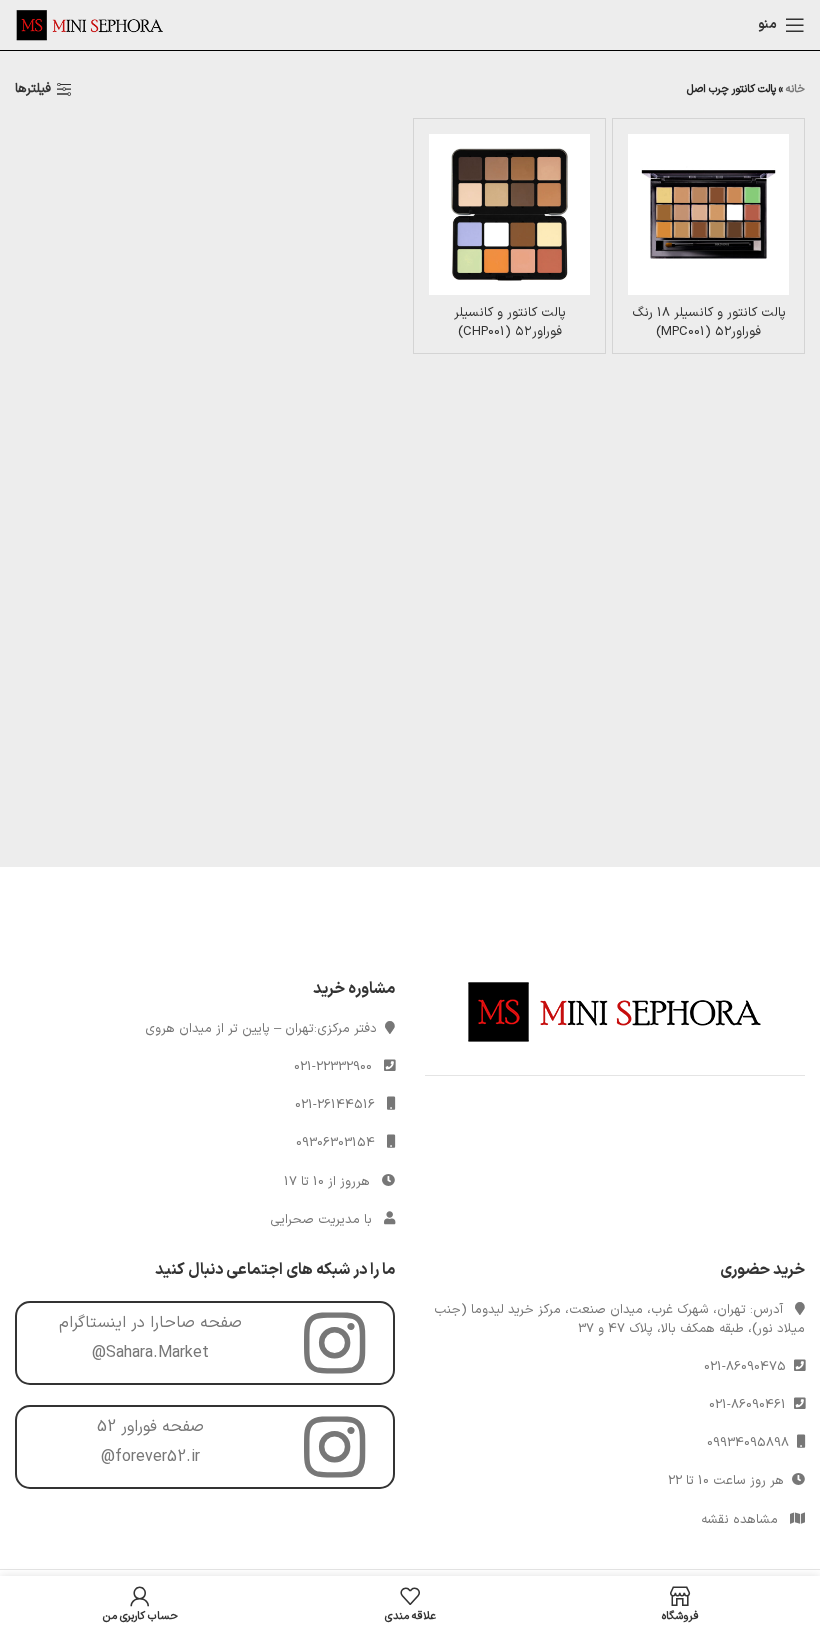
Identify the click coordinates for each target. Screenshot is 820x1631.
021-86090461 (751, 1405)
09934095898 (752, 1443)
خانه (795, 89)
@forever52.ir (150, 1457)
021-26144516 (335, 1105)
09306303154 (335, 1143)
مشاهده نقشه (739, 1520)
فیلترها (33, 90)
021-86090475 (749, 1367)
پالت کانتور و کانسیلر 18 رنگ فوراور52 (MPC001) (709, 322)
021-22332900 (333, 1067)
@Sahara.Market (150, 1353)
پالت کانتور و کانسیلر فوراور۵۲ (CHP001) (510, 322)
